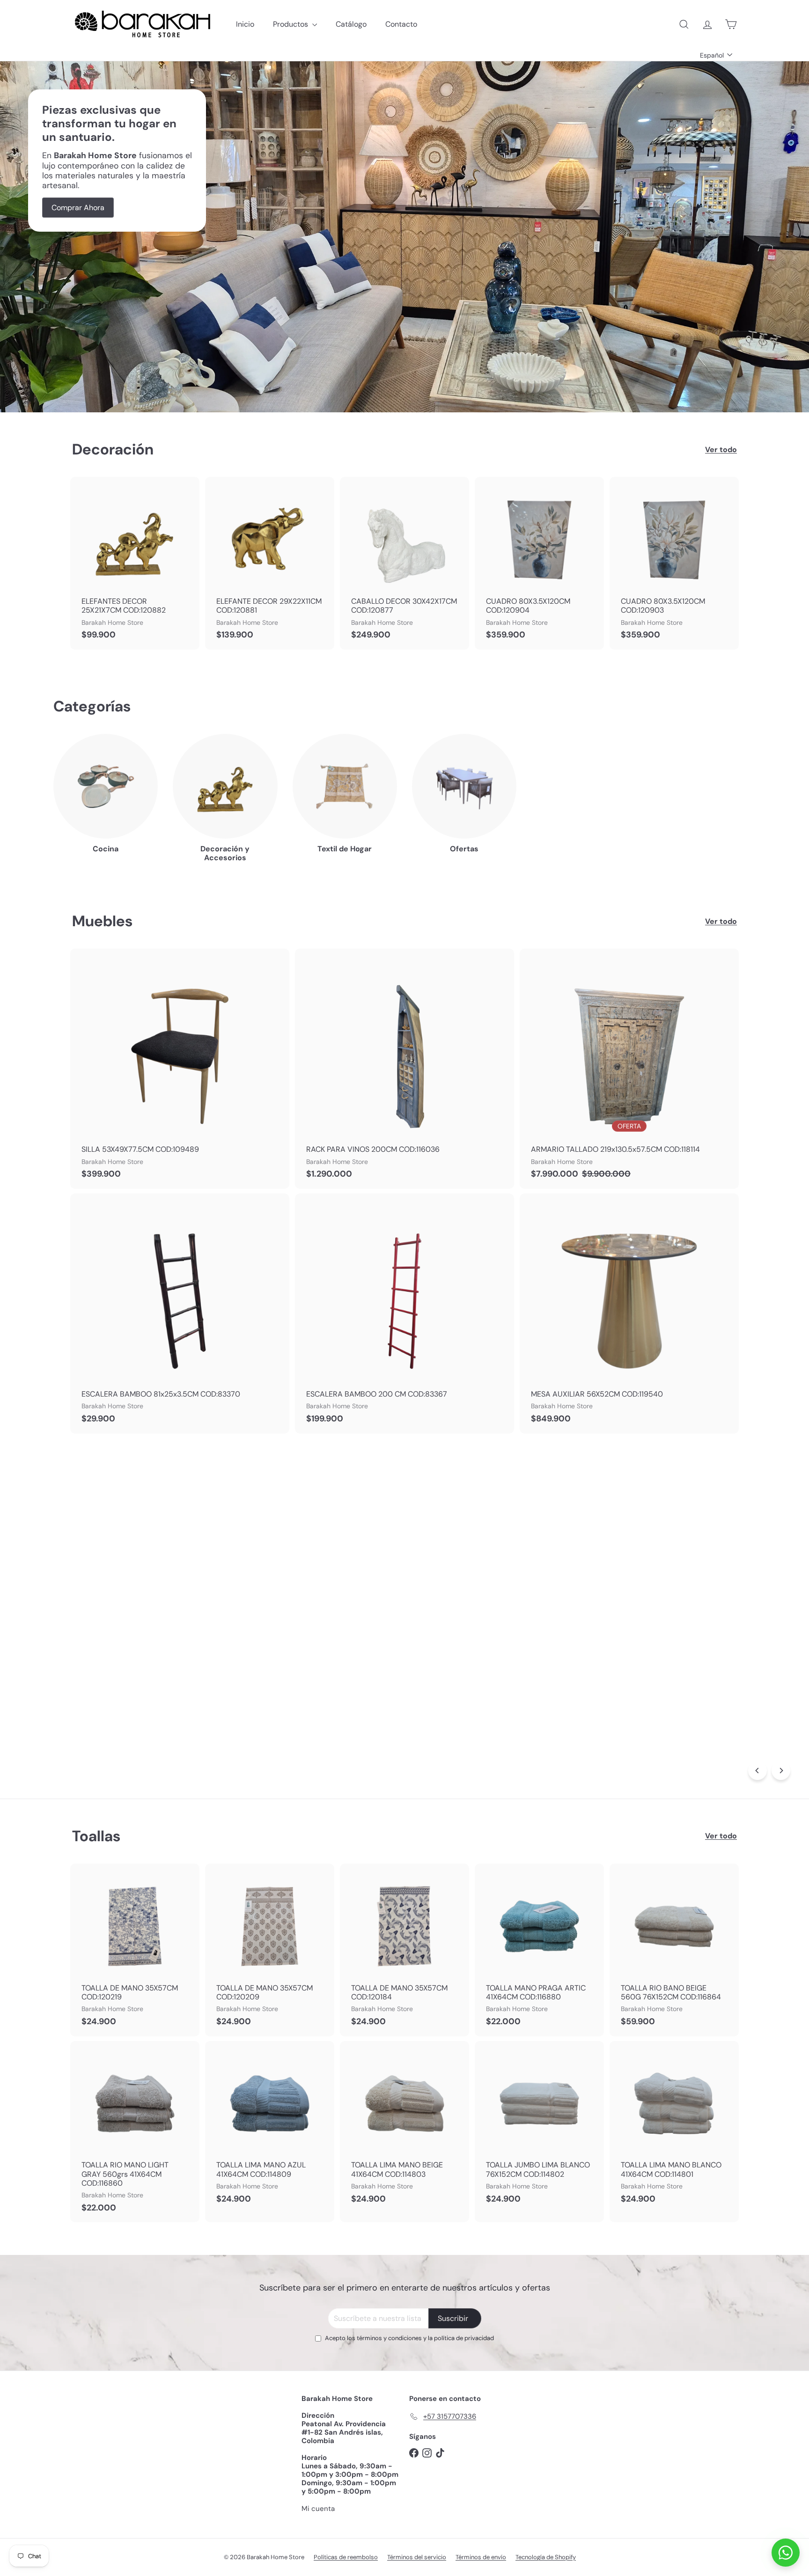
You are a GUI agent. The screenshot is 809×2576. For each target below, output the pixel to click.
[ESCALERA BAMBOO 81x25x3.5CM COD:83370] (180, 1314)
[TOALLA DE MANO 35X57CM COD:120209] (270, 1950)
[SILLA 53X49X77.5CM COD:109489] (180, 1069)
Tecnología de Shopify (546, 2557)
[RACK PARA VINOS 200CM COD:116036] (404, 1069)
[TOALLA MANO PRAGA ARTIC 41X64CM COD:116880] (539, 1950)
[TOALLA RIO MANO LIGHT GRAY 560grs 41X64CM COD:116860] (135, 2132)
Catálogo (351, 24)
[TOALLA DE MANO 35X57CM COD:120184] (404, 1950)
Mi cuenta (318, 2509)
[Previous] (758, 1771)
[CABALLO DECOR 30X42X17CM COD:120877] (404, 563)
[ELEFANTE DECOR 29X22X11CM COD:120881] (270, 563)
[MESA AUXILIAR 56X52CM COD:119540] (629, 1314)
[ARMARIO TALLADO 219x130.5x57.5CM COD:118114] (629, 1069)
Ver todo (721, 450)
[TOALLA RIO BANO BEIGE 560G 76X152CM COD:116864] (674, 1950)
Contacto (401, 24)
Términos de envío (481, 2557)
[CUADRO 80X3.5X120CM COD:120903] (674, 563)
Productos (291, 24)
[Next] (781, 1771)
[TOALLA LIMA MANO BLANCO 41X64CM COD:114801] (674, 2127)
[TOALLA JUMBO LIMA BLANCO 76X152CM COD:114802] (539, 2127)
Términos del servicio (417, 2557)
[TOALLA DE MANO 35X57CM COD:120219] (135, 1950)
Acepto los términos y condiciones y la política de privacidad (409, 2338)
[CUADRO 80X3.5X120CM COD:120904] (539, 563)
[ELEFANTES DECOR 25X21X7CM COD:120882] (135, 563)
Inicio (245, 24)
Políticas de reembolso (346, 2557)
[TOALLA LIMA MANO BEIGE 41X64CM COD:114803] (404, 2127)
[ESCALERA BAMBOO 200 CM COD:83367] (404, 1314)
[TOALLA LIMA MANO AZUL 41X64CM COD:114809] (270, 2127)
